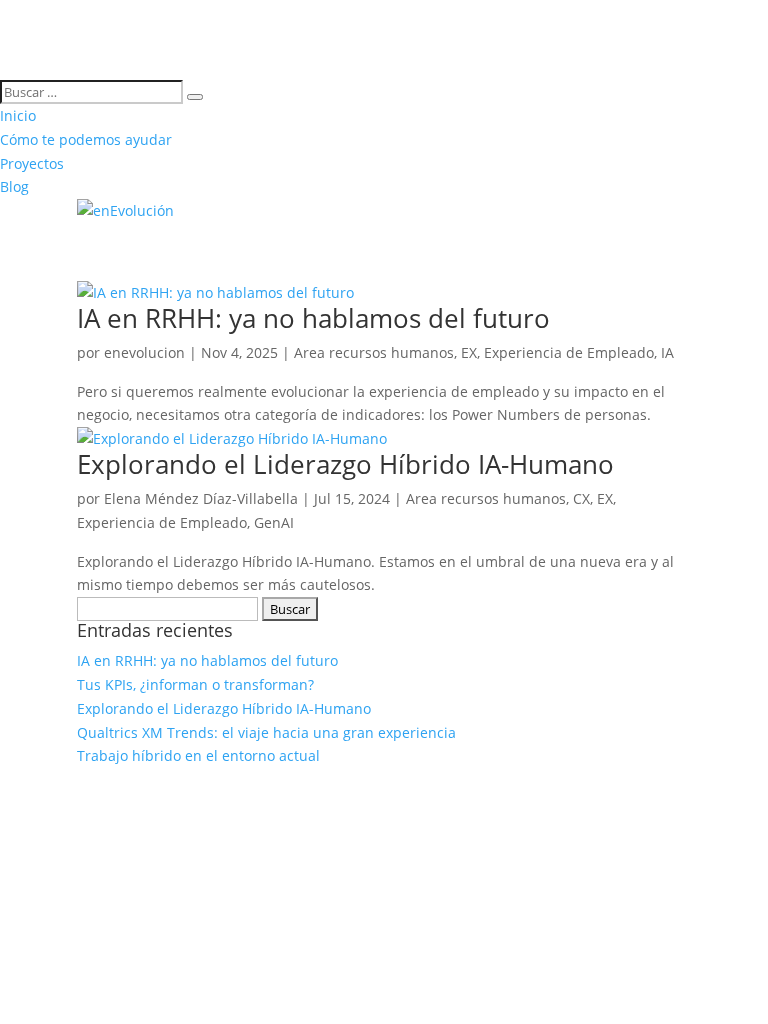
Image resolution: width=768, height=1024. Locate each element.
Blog (14, 186)
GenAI (274, 522)
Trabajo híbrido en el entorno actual (198, 755)
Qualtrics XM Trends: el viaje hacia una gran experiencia (266, 732)
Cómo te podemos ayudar (86, 139)
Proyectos (32, 163)
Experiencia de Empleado (569, 352)
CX (581, 498)
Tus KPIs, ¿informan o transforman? (195, 684)
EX (469, 352)
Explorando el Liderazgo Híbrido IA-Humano (345, 464)
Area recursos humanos (374, 352)
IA (667, 352)
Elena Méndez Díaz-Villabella (201, 498)
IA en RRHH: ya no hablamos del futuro (313, 318)
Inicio (18, 115)
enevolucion (144, 352)
